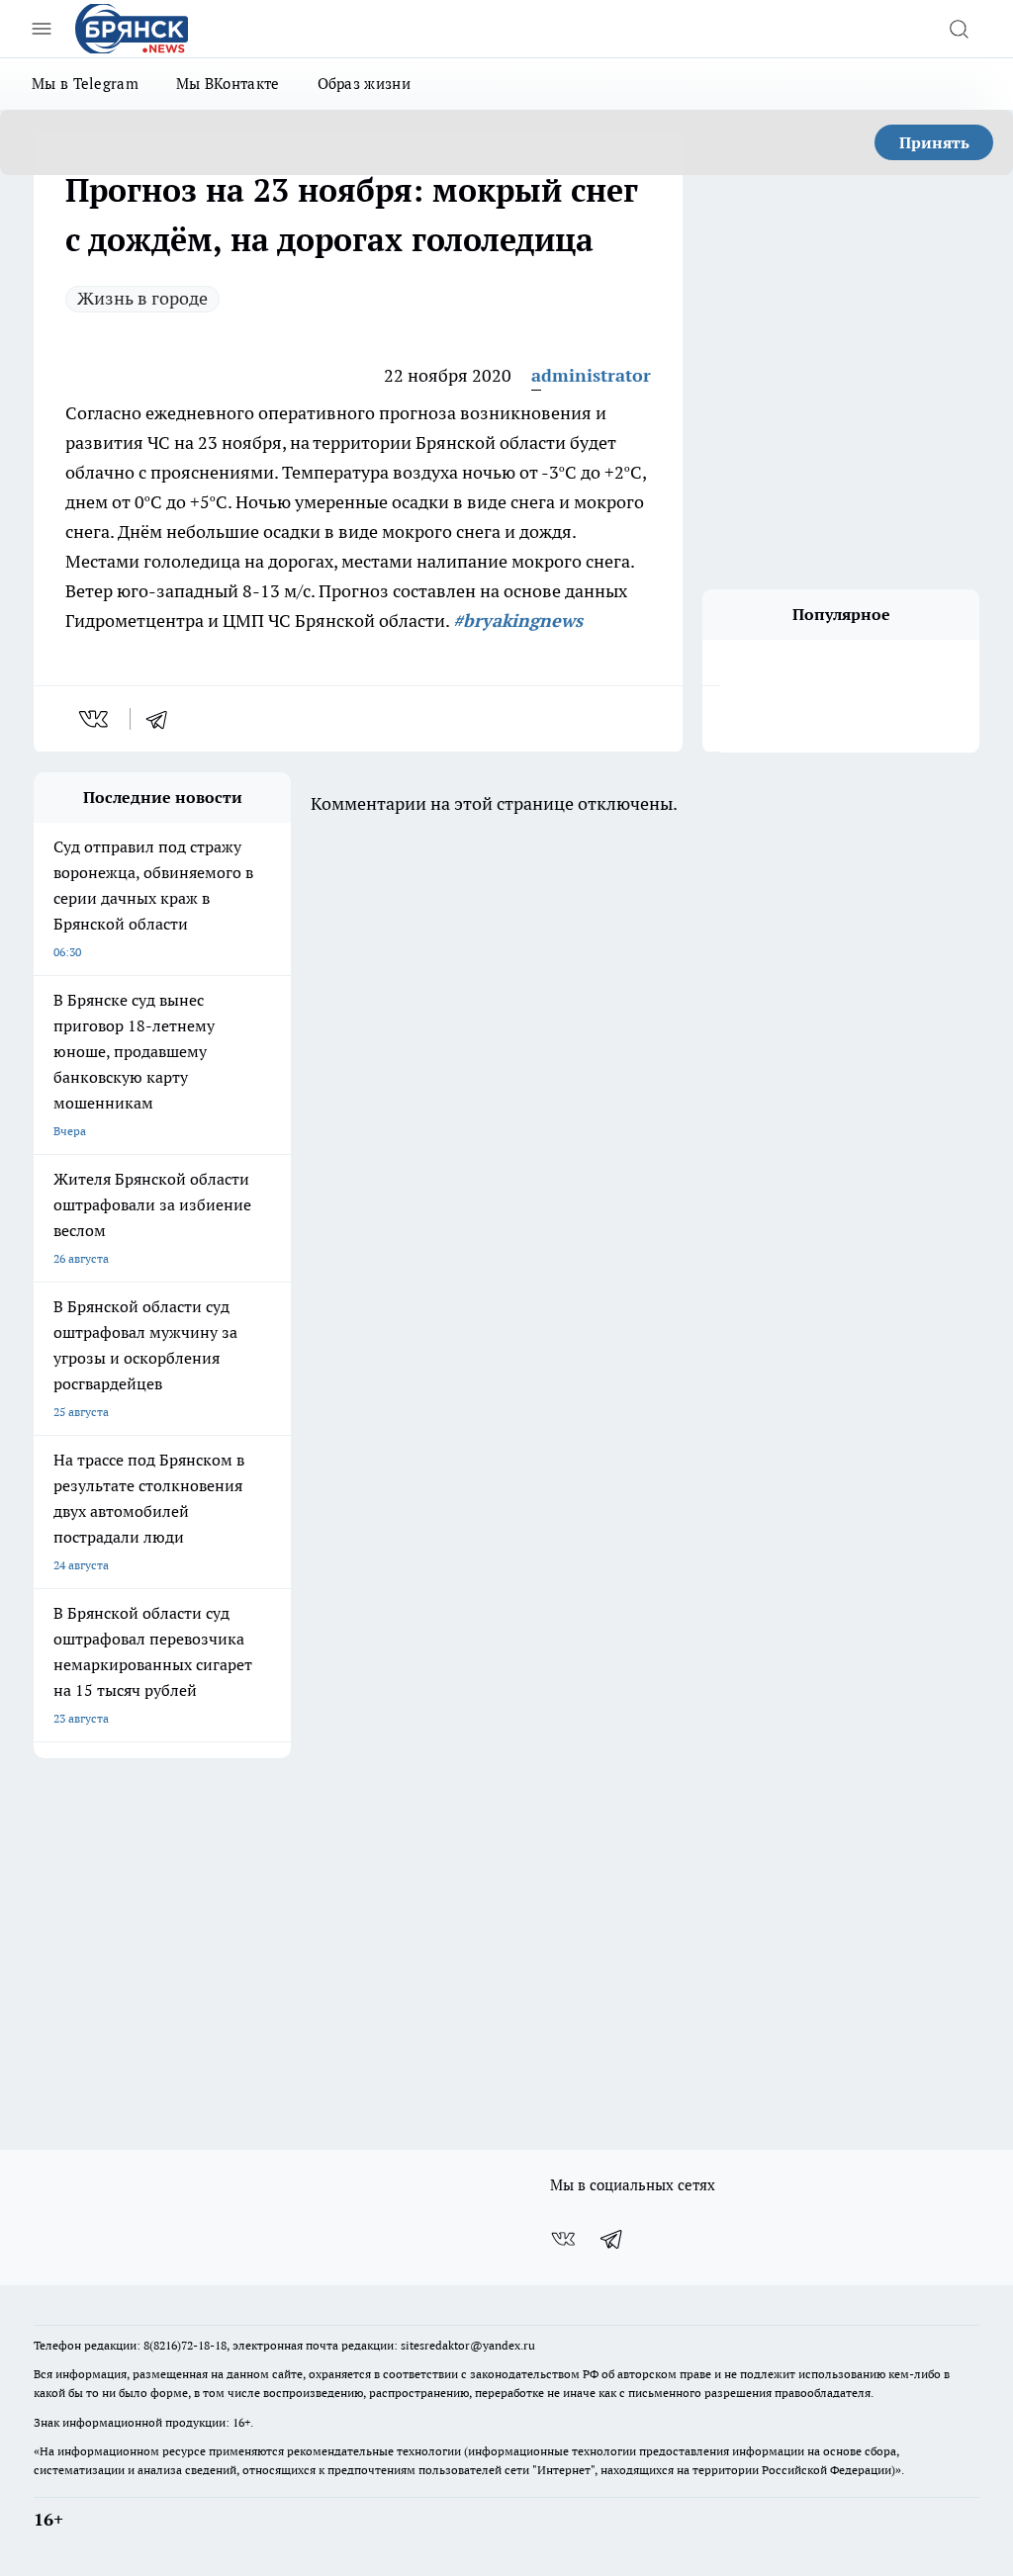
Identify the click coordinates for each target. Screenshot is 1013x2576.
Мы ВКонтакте (228, 84)
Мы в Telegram (85, 84)
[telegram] (163, 719)
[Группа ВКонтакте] (563, 2239)
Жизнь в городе (142, 298)
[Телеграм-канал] (612, 2239)
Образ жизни (364, 84)
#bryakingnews (518, 621)
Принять (934, 142)
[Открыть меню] (42, 29)
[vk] (95, 719)
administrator (591, 375)
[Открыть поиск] (959, 29)
